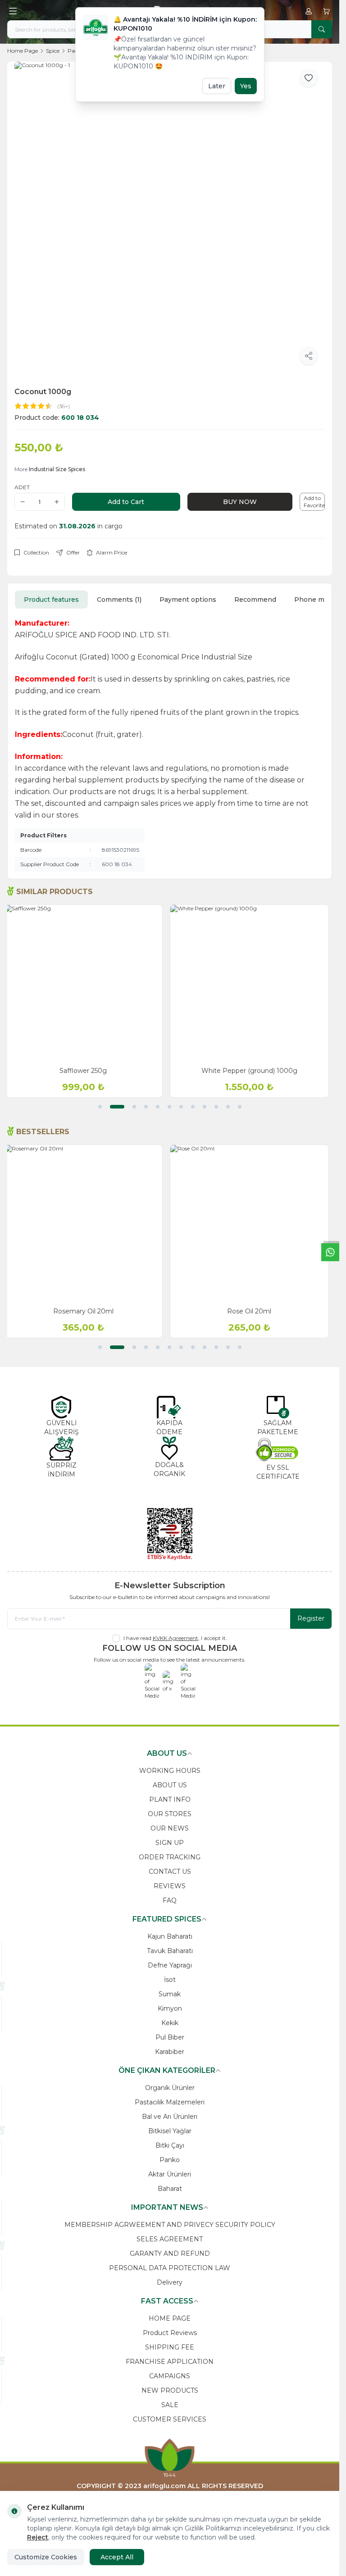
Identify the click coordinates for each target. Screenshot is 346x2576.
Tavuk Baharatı (170, 1951)
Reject (38, 2537)
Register (311, 1618)
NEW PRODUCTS (170, 2390)
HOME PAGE (170, 2318)
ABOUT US (170, 1785)
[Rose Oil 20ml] (253, 1224)
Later (217, 86)
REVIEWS (170, 1886)
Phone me (311, 600)
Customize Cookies (46, 2557)
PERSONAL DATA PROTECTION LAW (170, 2268)
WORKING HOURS (170, 1771)
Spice (53, 51)
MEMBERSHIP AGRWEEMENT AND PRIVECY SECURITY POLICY (170, 2225)
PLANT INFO (170, 1799)
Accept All (117, 2557)
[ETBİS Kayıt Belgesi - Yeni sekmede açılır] (170, 1534)
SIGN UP (170, 1843)
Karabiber (170, 2052)
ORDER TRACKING (170, 1857)
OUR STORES (170, 1814)
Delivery (170, 2282)
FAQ (170, 1900)
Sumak (170, 1994)
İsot (170, 1980)
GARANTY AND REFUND (170, 2253)
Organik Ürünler (170, 2088)
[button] (100, 1107)
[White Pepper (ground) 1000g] (253, 984)
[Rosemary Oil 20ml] (87, 1224)
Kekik (170, 2023)
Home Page (23, 51)
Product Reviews (170, 2333)
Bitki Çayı (170, 2145)
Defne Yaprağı (170, 1965)
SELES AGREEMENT (170, 2239)
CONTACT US (170, 1872)
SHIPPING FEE (170, 2347)
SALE (170, 2405)
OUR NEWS (170, 1828)
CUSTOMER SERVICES (170, 2419)
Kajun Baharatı (170, 1936)
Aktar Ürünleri (170, 2174)
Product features (51, 600)
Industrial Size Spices (57, 469)
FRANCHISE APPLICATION (170, 2362)
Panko (170, 2160)
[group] (170, 217)
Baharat (170, 2189)
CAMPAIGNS (170, 2376)
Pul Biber (170, 2037)
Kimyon (170, 2008)
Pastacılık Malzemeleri (170, 2102)
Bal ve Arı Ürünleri (170, 2117)
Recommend (255, 600)
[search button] (322, 29)
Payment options (188, 600)
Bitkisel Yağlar (170, 2131)
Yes (246, 86)
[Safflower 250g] (87, 984)
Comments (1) (119, 600)
